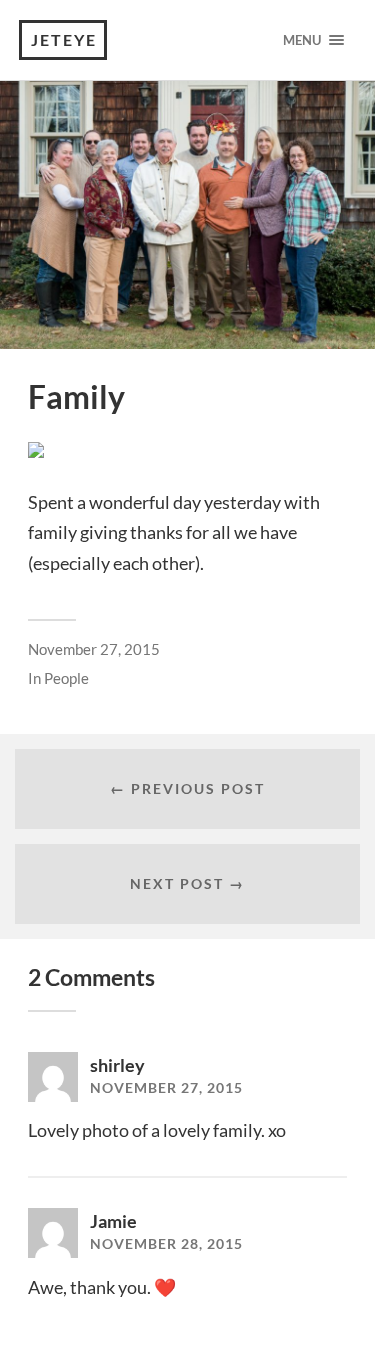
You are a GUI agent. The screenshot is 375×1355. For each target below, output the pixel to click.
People (66, 678)
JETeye (64, 39)
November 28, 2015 (166, 1244)
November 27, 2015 (94, 649)
